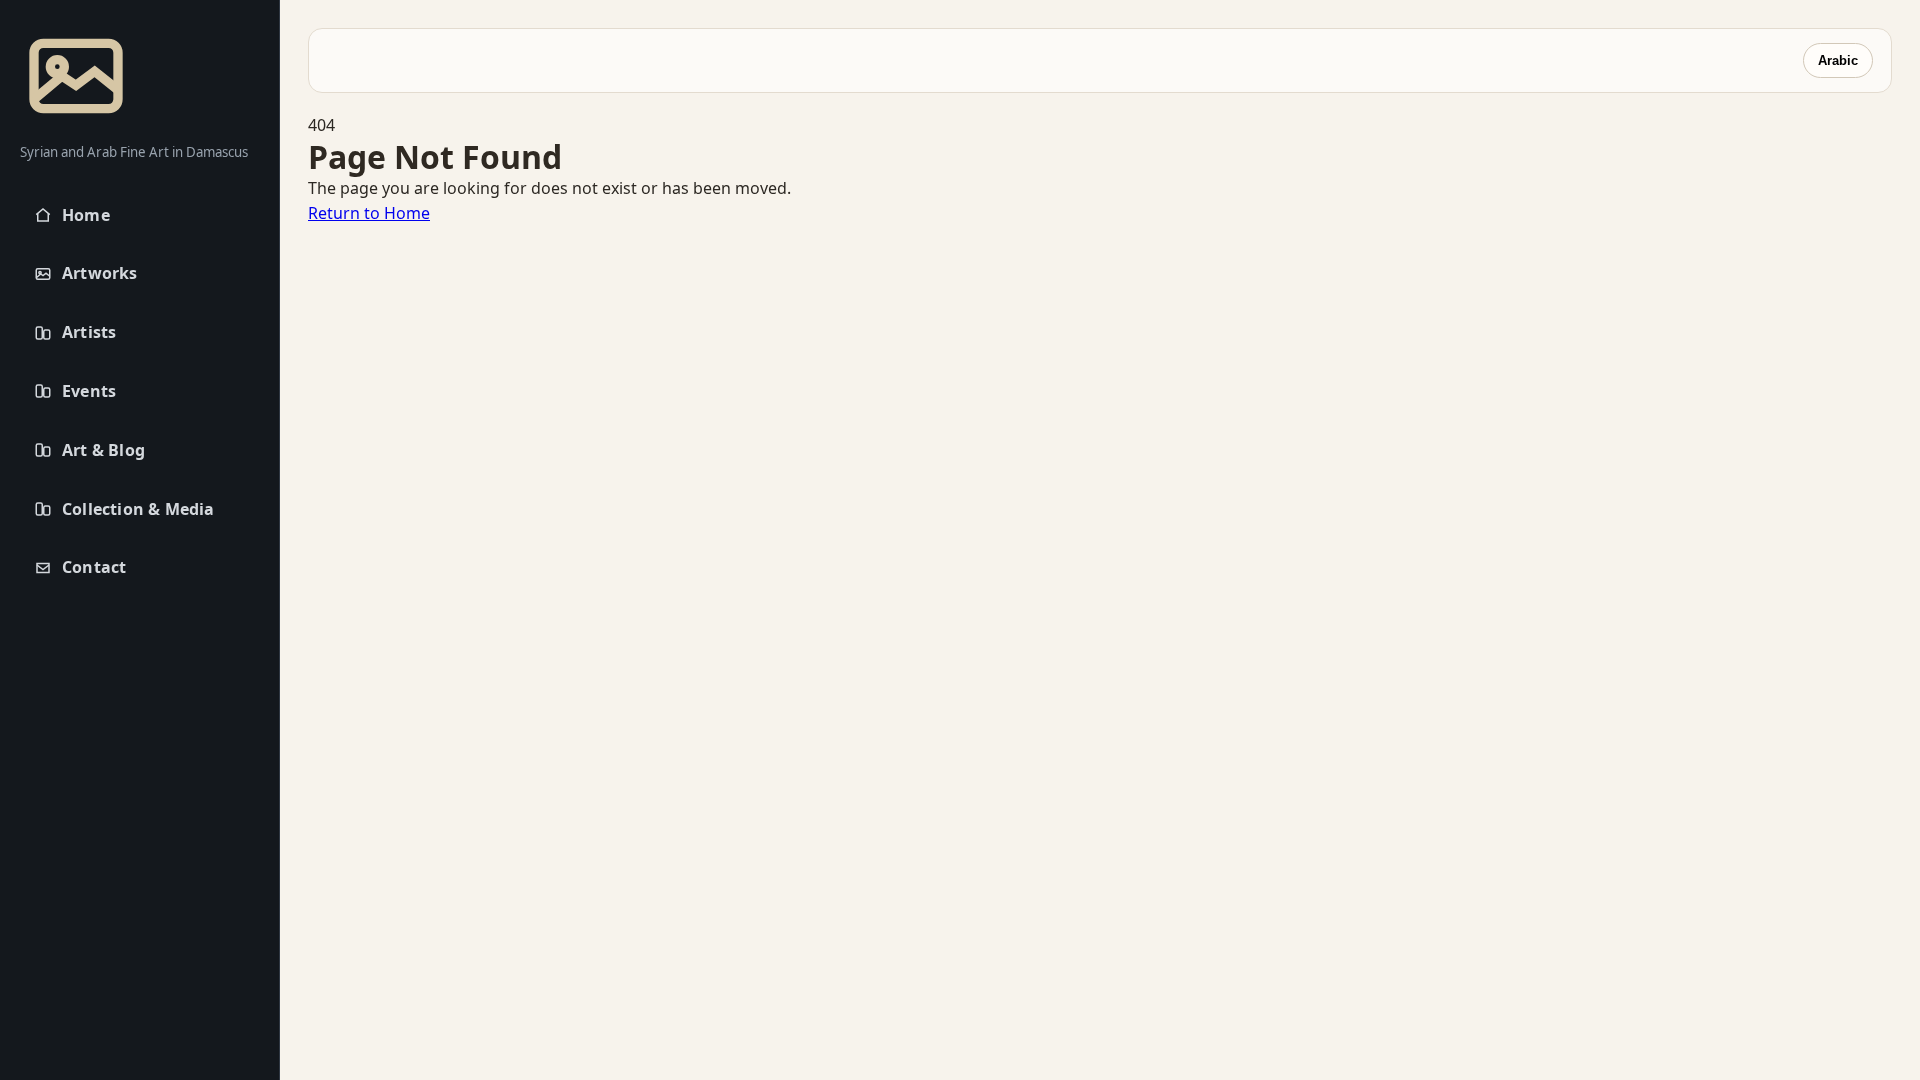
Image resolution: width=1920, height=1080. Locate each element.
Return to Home (369, 213)
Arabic (1838, 60)
